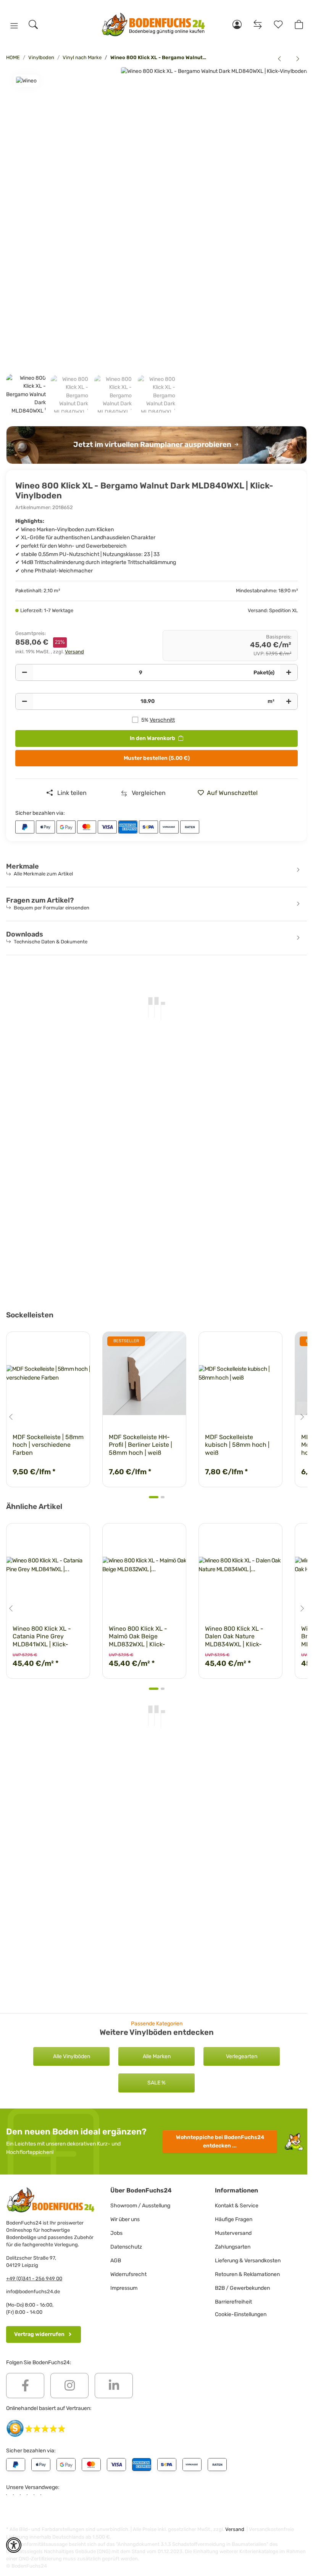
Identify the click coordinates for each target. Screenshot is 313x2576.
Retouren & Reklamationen (247, 2274)
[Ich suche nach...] (33, 24)
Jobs (116, 2233)
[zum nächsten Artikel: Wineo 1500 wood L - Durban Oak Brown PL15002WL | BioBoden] (298, 59)
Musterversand (233, 2233)
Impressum (124, 2288)
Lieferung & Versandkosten (248, 2261)
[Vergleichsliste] (258, 24)
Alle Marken (157, 2056)
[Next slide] (302, 1417)
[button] (14, 26)
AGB (116, 2261)
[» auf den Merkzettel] (173, 1344)
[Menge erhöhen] (289, 672)
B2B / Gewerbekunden (242, 2288)
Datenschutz (126, 2247)
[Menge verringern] (24, 672)
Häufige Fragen (234, 2219)
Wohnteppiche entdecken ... (220, 2142)
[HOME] (154, 25)
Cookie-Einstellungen (241, 2314)
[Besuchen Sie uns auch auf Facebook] (25, 2386)
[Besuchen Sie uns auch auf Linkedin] (114, 2386)
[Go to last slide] (11, 1417)
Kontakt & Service (237, 2206)
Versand (74, 652)
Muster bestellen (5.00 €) (157, 758)
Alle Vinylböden (72, 2056)
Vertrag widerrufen (39, 2334)
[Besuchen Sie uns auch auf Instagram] (69, 2386)
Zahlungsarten (233, 2247)
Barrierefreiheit (233, 2302)
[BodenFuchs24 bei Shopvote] (36, 2428)
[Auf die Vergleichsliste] (153, 1344)
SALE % (156, 2083)
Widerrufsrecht (128, 2274)
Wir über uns (125, 2219)
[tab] (154, 1497)
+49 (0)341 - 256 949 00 (34, 2279)
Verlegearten (242, 2056)
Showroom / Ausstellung (140, 2206)
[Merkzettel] (278, 24)
